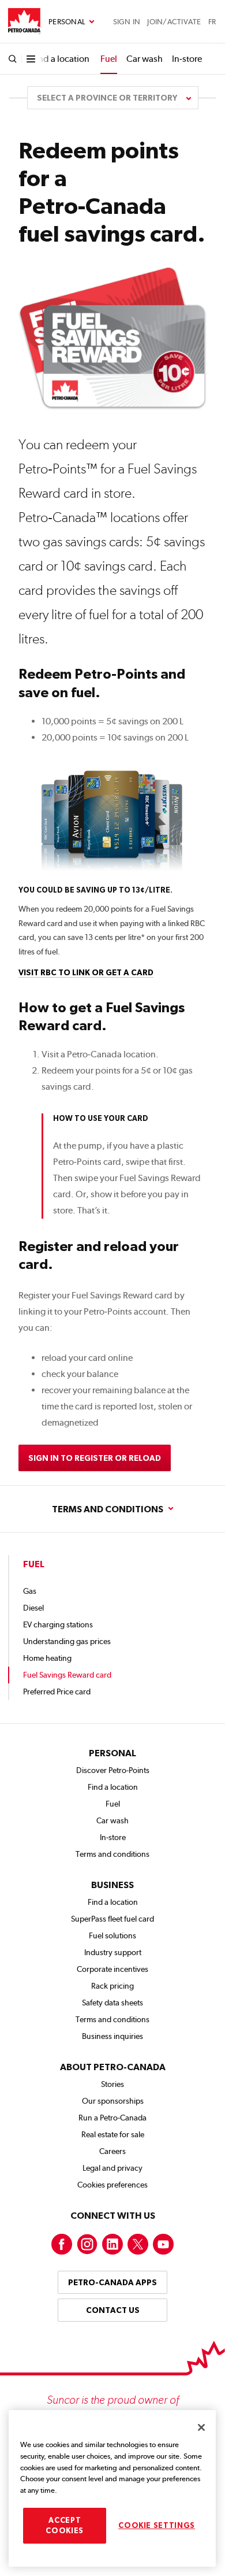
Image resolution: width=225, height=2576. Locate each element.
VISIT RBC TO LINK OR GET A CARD (86, 972)
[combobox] (113, 98)
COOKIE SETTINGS (157, 2525)
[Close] (201, 2427)
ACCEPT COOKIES (65, 2525)
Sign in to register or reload (95, 1458)
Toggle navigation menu (72, 22)
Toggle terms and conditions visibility (112, 1509)
